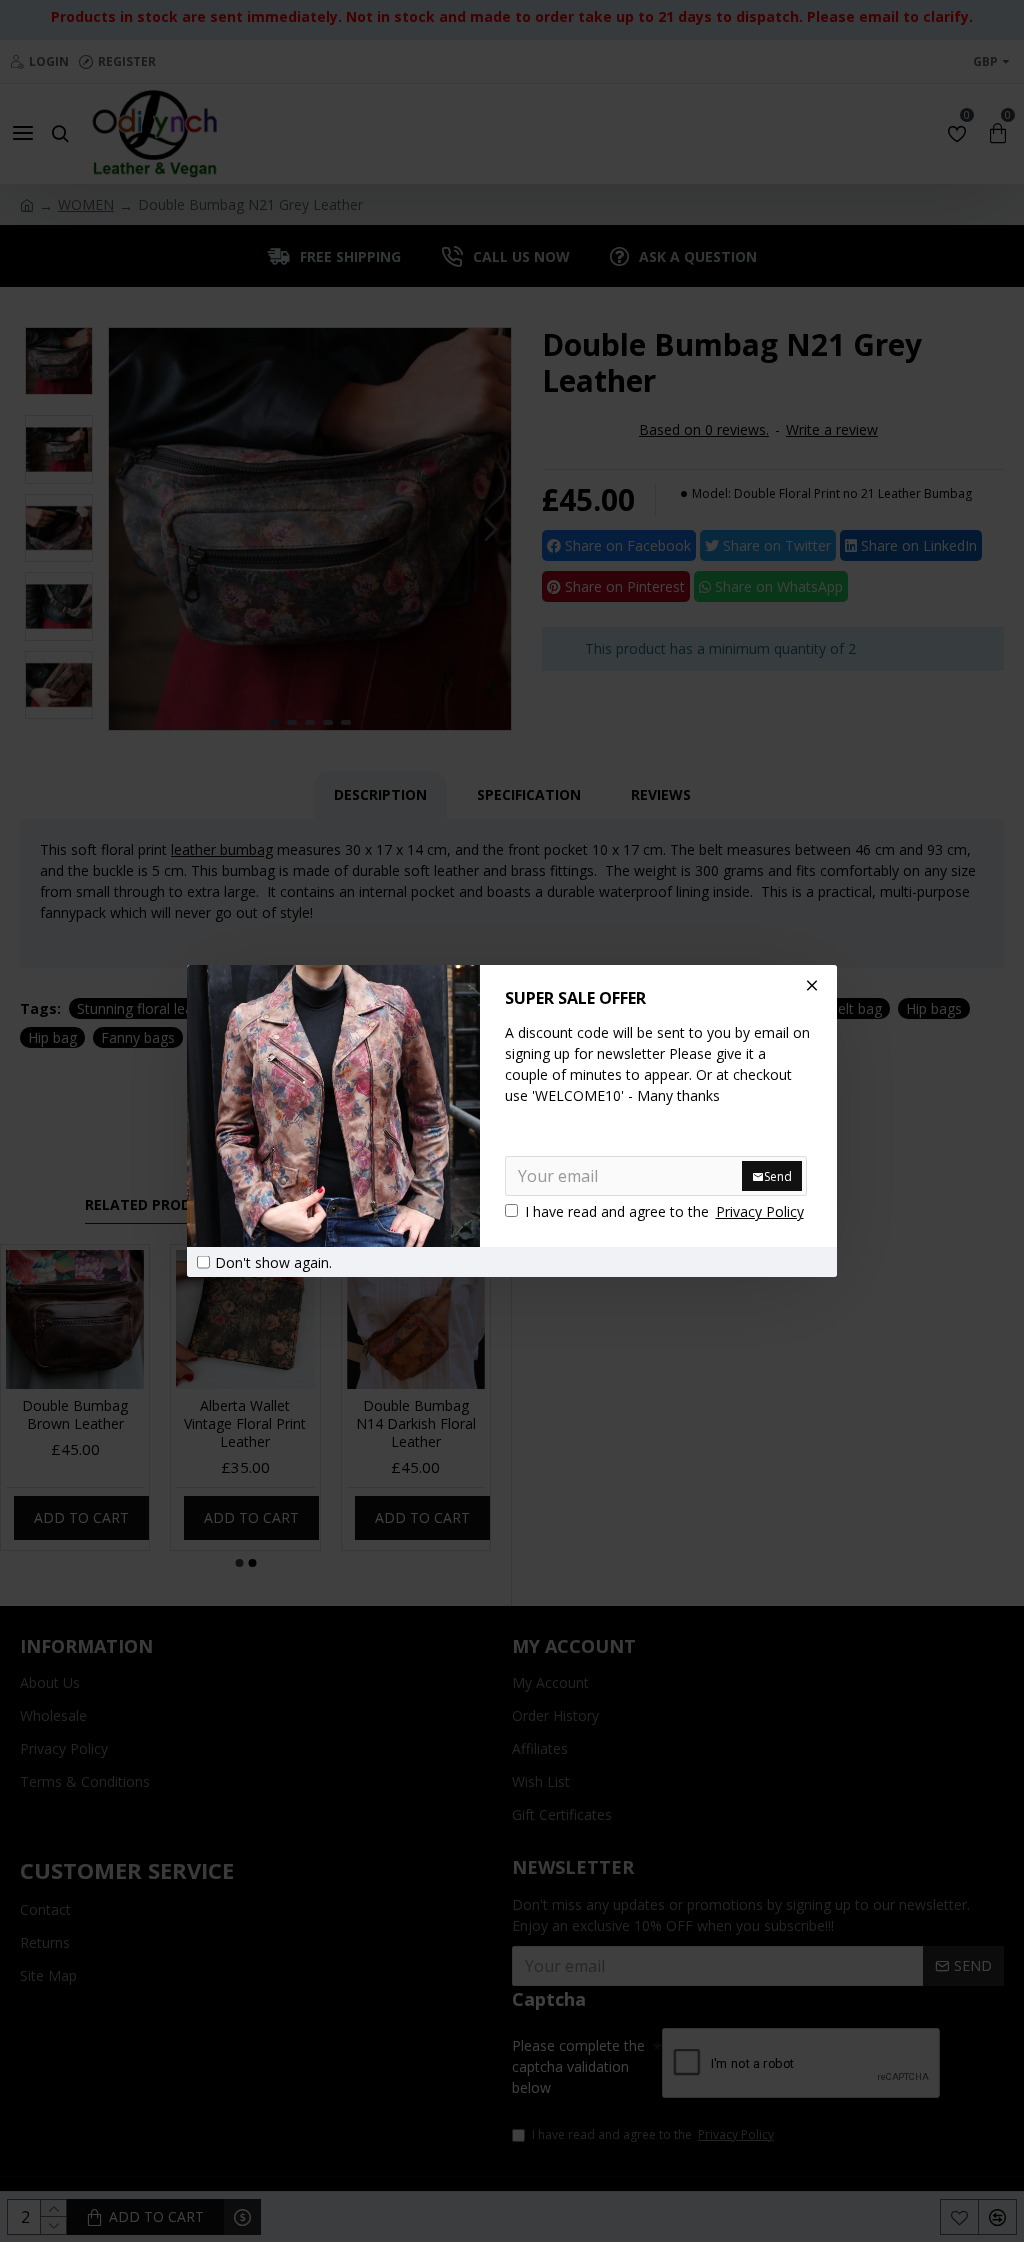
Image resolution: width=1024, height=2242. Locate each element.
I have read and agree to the (664, 1211)
